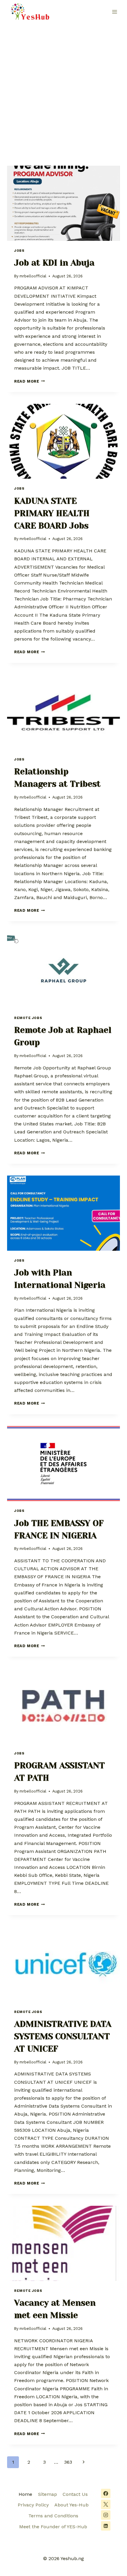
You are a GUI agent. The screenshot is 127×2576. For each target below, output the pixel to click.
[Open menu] (114, 12)
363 (68, 2462)
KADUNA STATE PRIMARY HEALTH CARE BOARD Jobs (52, 513)
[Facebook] (106, 2493)
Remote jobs (28, 1018)
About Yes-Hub (71, 2505)
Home (25, 2494)
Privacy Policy (33, 2505)
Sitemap (48, 2494)
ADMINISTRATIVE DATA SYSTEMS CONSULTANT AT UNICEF (63, 2036)
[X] (106, 2504)
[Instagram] (106, 2515)
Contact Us (75, 2494)
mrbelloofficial (33, 276)
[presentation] (63, 203)
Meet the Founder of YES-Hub (53, 2527)
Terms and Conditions (53, 2516)
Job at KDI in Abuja (54, 263)
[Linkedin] (106, 2526)
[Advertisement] (63, 90)
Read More (30, 381)
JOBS (19, 251)
